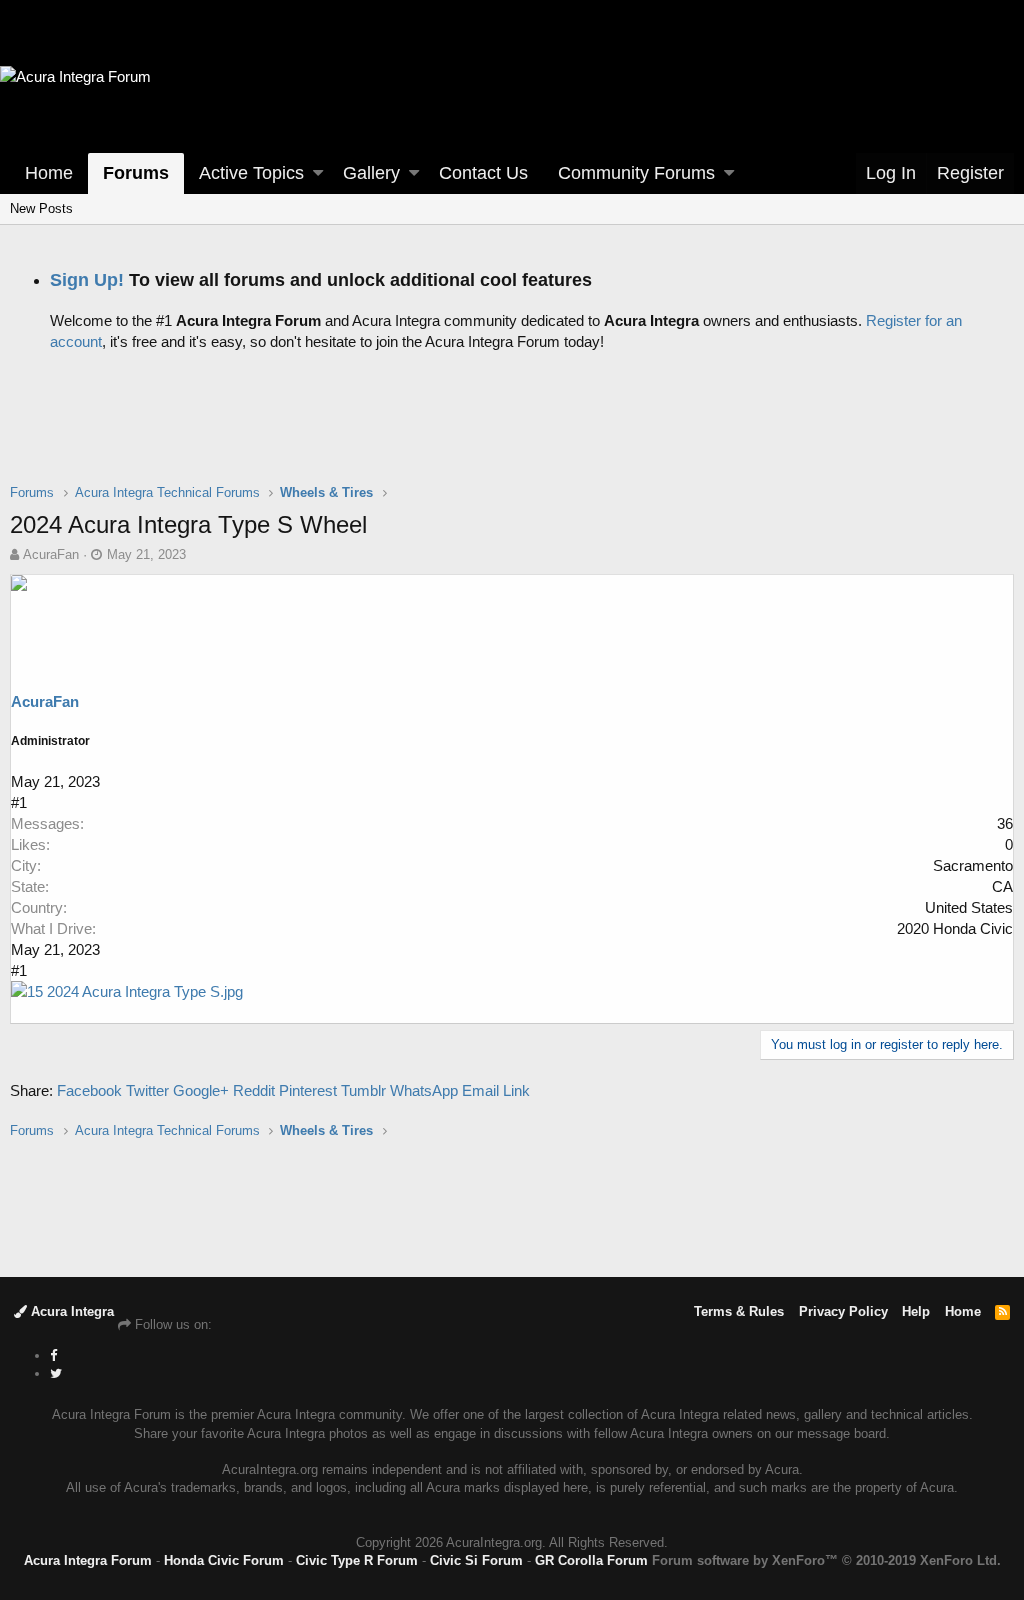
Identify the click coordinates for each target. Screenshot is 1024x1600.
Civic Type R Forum (357, 1560)
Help (916, 1311)
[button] (318, 173)
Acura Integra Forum (88, 1560)
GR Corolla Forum (591, 1560)
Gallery (371, 173)
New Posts (41, 208)
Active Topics (251, 173)
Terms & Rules (739, 1311)
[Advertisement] (512, 433)
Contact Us (483, 173)
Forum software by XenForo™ (826, 1560)
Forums (136, 173)
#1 (19, 802)
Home (49, 173)
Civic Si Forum (476, 1560)
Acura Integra (70, 1311)
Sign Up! (87, 280)
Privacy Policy (843, 1311)
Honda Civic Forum (224, 1560)
